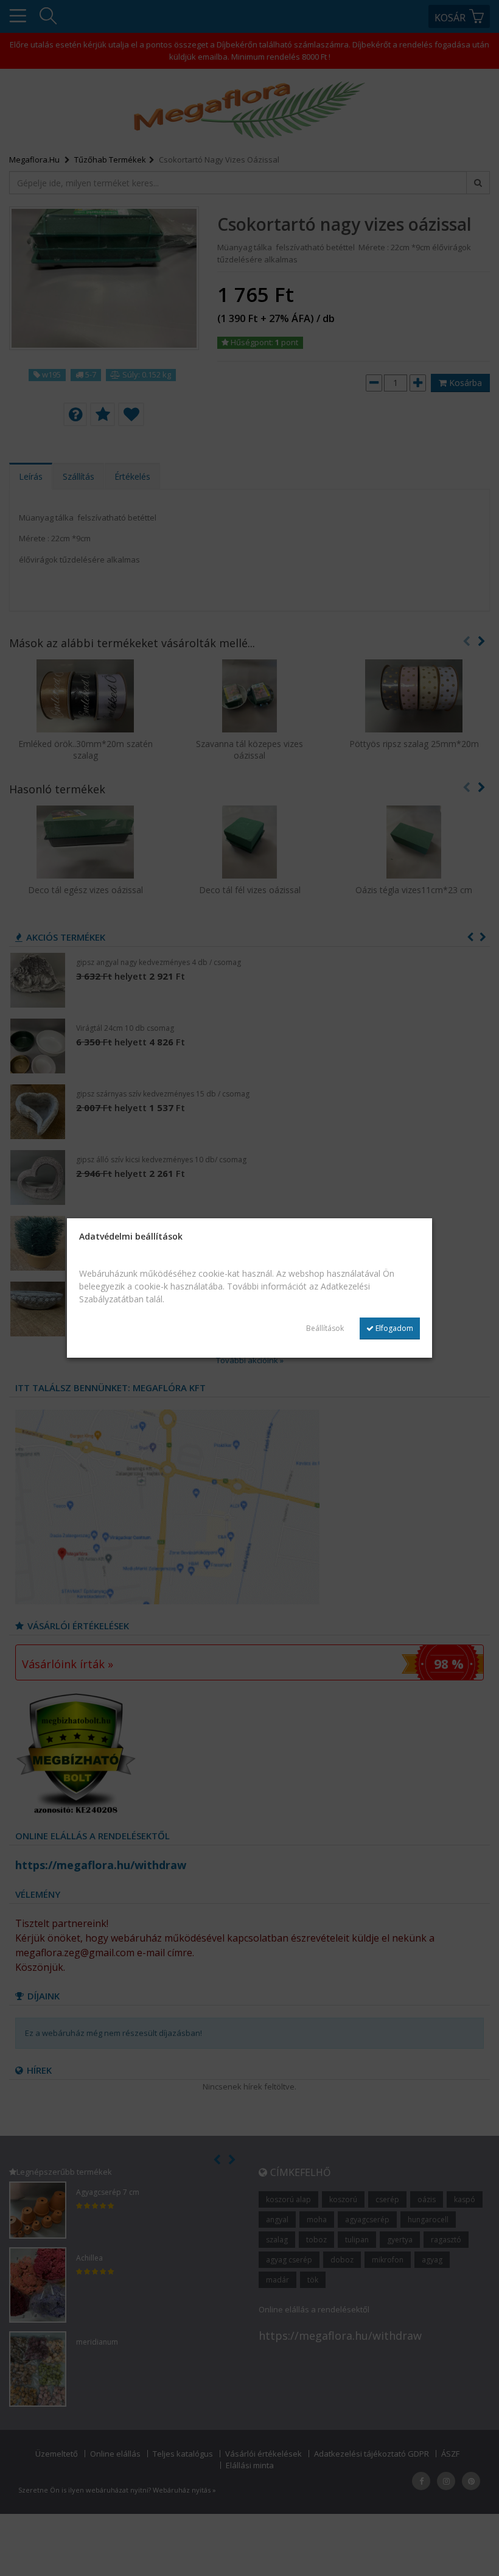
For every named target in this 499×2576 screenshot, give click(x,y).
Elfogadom (393, 1328)
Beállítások (325, 1328)
